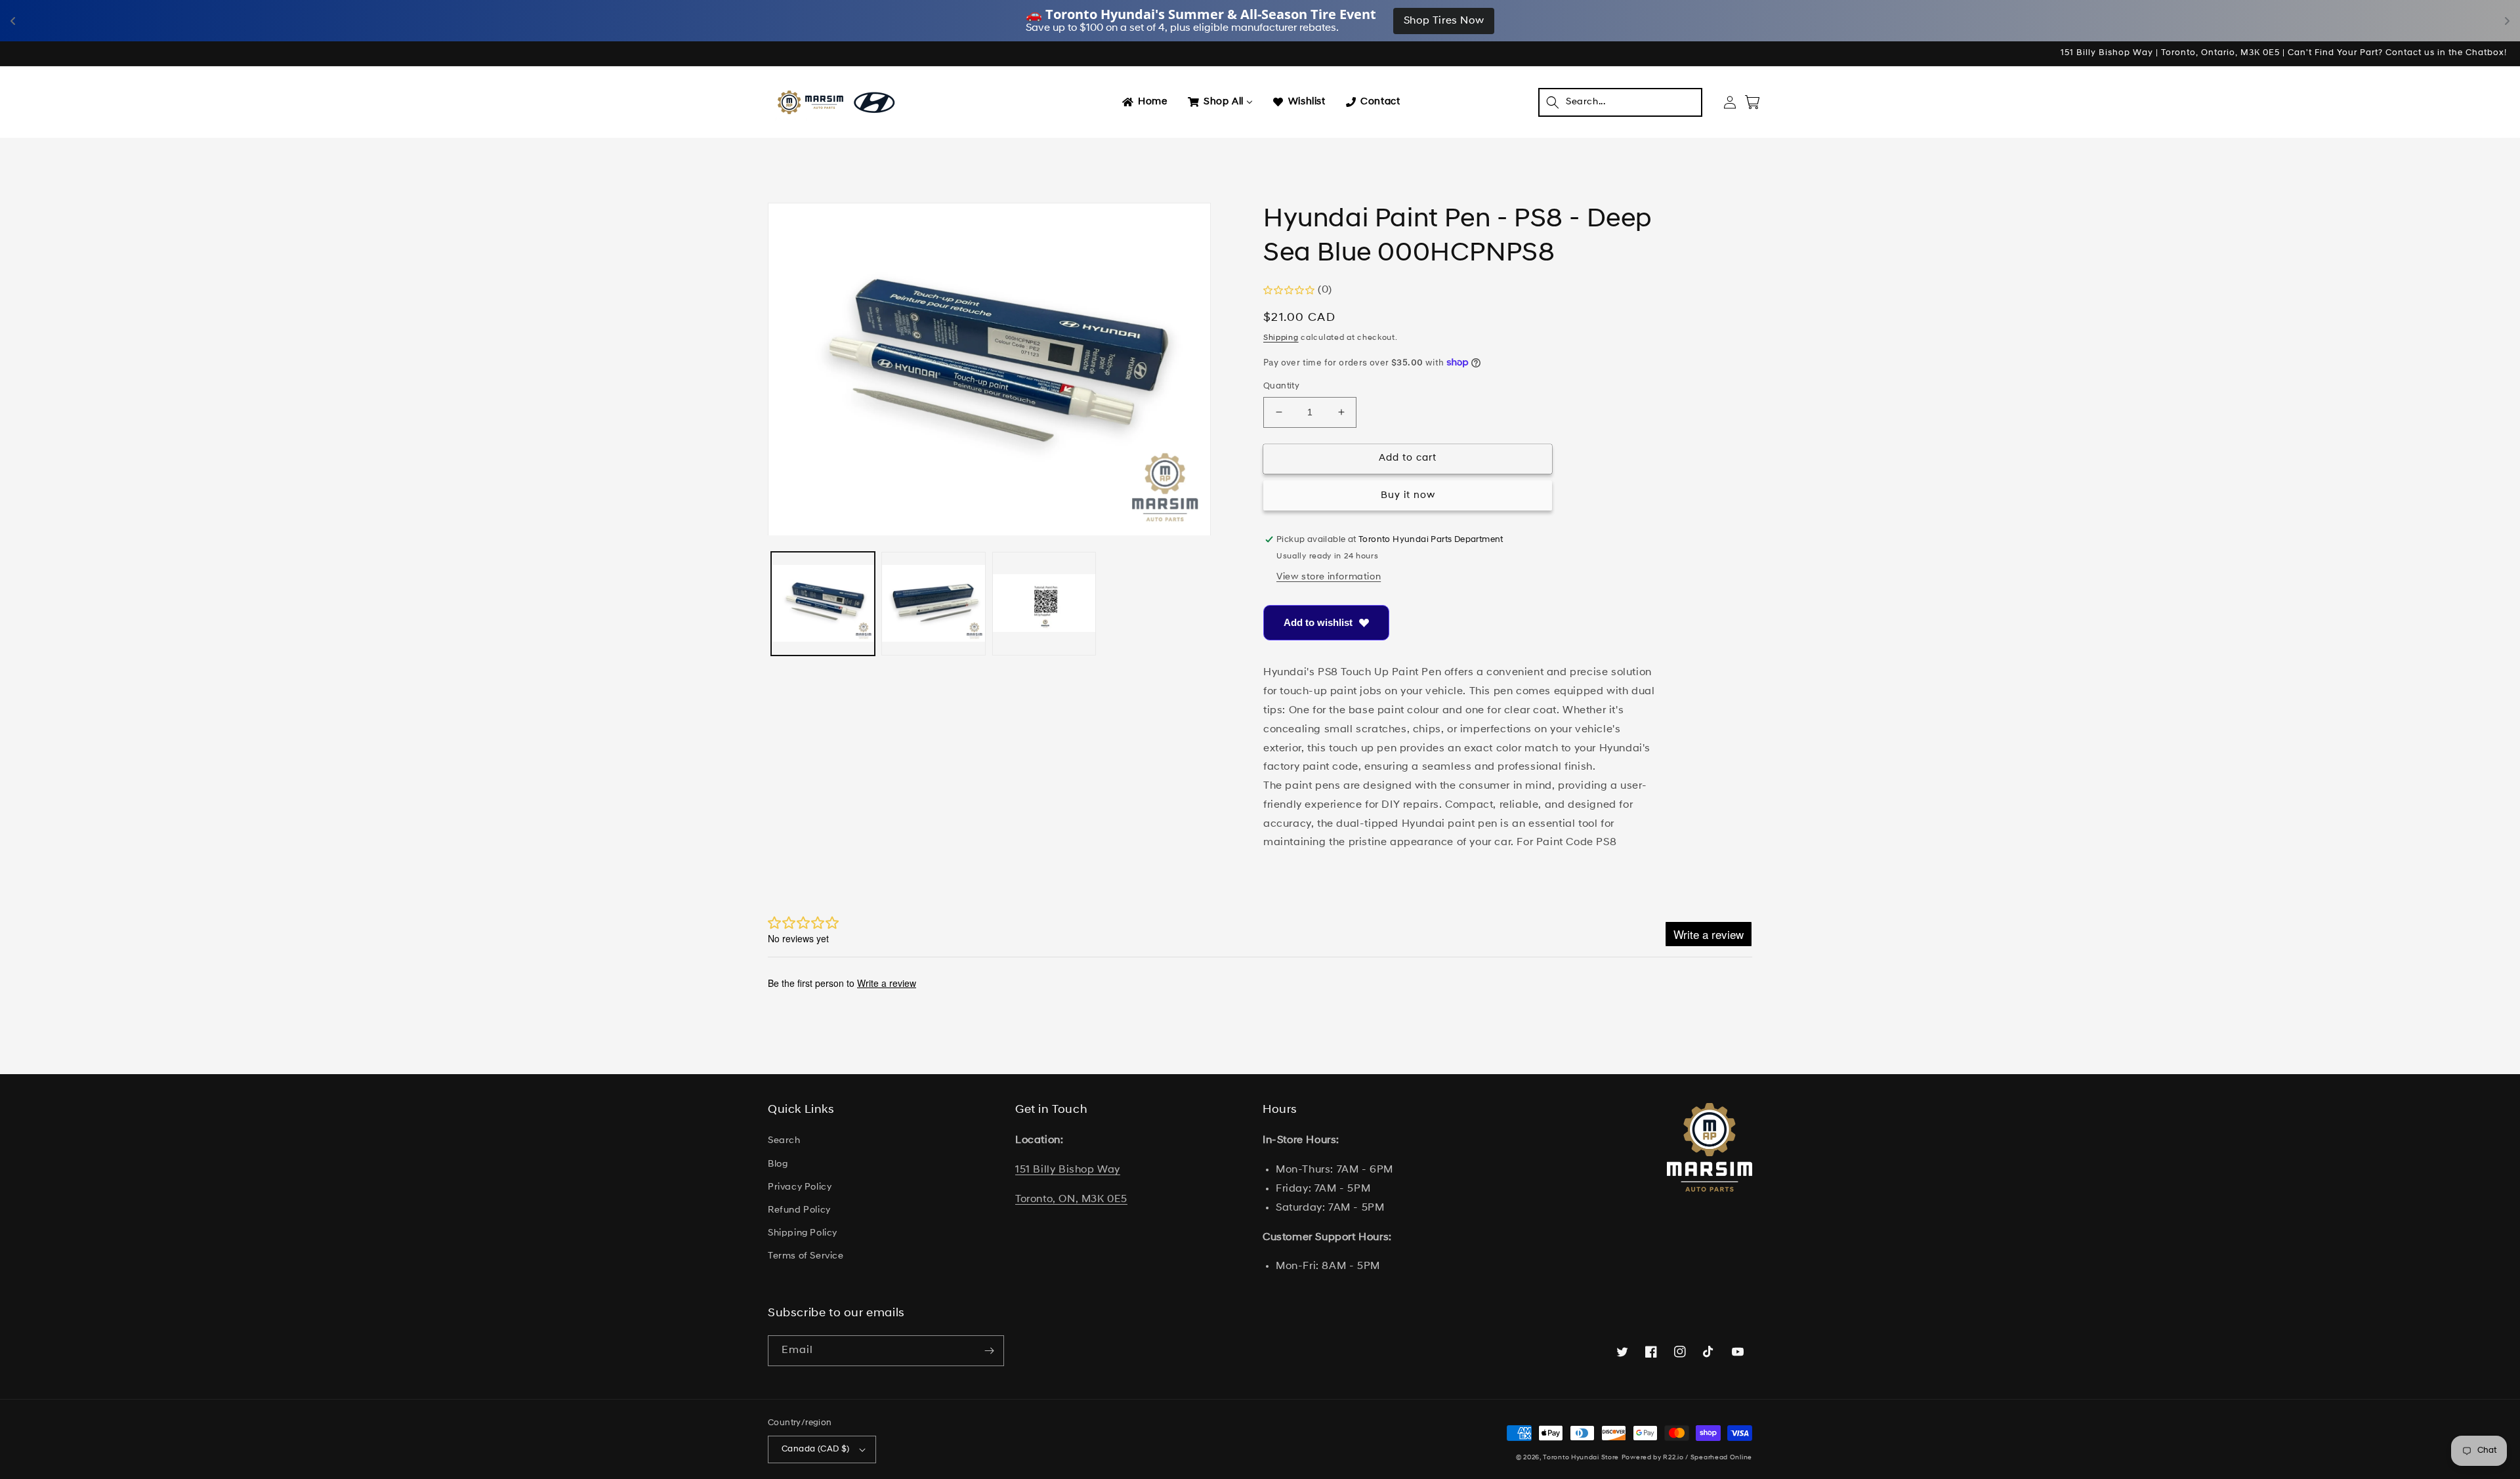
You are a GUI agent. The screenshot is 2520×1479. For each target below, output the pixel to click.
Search (784, 1141)
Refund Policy (799, 1210)
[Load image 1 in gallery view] (823, 604)
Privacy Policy (800, 1187)
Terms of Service (806, 1256)
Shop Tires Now (1444, 21)
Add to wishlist (1318, 622)
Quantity (1281, 386)
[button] (1620, 102)
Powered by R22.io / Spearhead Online (1687, 1458)
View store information (1329, 577)
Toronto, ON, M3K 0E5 (1071, 1199)
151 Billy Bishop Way (1068, 1170)
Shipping (1281, 338)
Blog (778, 1164)
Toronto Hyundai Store (1581, 1458)
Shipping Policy (803, 1233)
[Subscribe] (989, 1351)
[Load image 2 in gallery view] (933, 604)
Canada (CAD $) (816, 1449)
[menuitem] (1144, 102)
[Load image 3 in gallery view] (1044, 604)
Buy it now (1408, 496)
